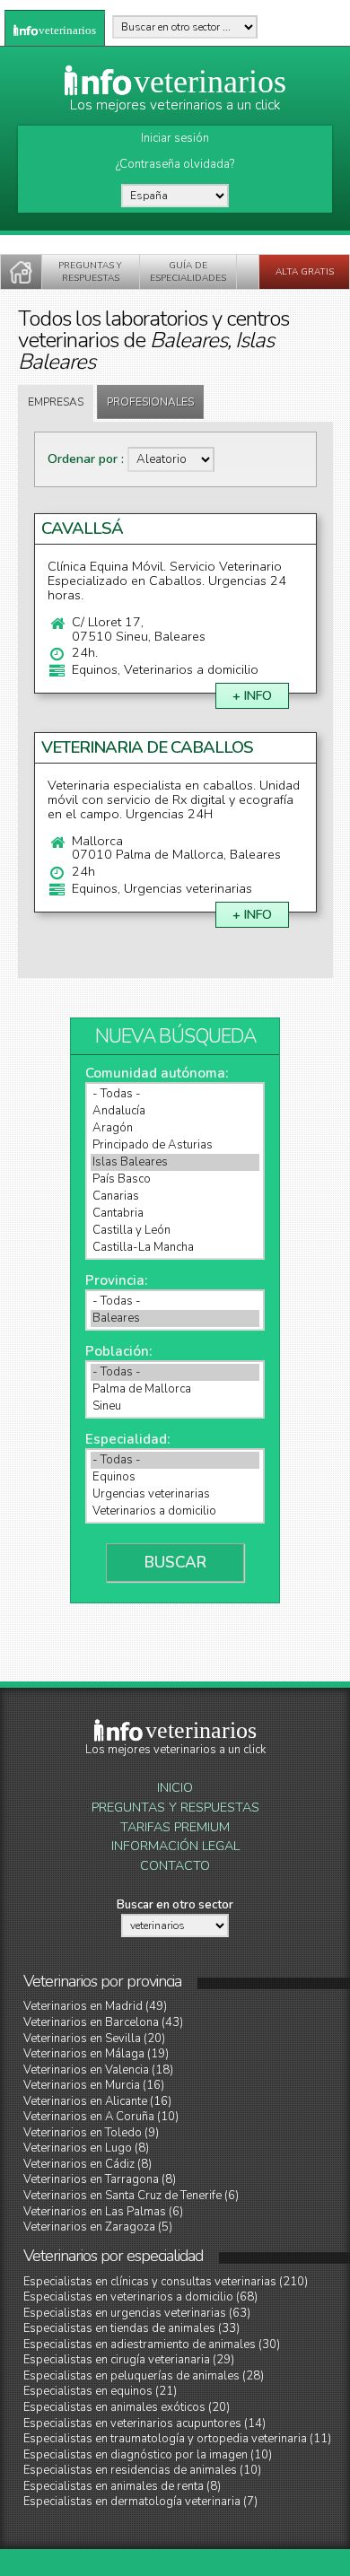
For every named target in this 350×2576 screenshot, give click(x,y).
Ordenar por (84, 459)
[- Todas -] (175, 1094)
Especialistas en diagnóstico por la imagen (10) (148, 2455)
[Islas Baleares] (175, 1162)
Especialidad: (127, 1439)
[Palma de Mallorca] (175, 1389)
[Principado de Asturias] (175, 1145)
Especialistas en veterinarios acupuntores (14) (144, 2423)
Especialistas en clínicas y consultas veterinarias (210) (166, 2282)
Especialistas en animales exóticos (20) (127, 2407)
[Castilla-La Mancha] (175, 1248)
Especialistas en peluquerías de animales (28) (144, 2376)
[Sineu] (175, 1406)
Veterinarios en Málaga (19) (96, 2054)
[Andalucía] (175, 1111)
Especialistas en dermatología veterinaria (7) (140, 2502)
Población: (118, 1351)
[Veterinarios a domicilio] (175, 1511)
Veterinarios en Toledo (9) (91, 2133)
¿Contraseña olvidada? (175, 164)
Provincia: (116, 1280)
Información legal (175, 1846)
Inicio (175, 1788)
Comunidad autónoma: (157, 1073)
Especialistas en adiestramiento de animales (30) (152, 2345)
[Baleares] (175, 1319)
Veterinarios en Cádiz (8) (87, 2164)
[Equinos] (175, 1477)
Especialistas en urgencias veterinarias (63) (137, 2313)
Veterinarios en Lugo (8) (86, 2148)
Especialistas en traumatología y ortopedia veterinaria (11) (177, 2439)
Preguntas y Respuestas (175, 1808)
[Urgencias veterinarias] (175, 1494)
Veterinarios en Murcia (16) (94, 2085)
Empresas (56, 402)
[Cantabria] (175, 1214)
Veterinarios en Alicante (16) (97, 2101)
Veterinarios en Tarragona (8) (100, 2179)
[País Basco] (175, 1179)
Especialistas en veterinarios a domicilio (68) (140, 2297)
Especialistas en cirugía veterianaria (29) (129, 2360)
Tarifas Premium (175, 1827)
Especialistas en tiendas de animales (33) (131, 2328)
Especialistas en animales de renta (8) (122, 2486)
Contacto (175, 1866)
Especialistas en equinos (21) (100, 2391)
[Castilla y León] (175, 1231)
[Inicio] (22, 272)
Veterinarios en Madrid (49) (95, 2006)
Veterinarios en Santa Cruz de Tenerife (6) (131, 2196)
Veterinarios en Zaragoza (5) (98, 2227)
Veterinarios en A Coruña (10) (101, 2117)
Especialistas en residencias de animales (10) (142, 2470)
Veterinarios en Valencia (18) (98, 2070)
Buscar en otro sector (175, 1905)
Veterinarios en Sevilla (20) (94, 2039)
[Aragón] (175, 1128)
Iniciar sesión (175, 138)
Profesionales (150, 402)
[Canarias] (175, 1196)
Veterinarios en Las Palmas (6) (103, 2212)
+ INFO (252, 696)
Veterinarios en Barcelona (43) (103, 2022)
